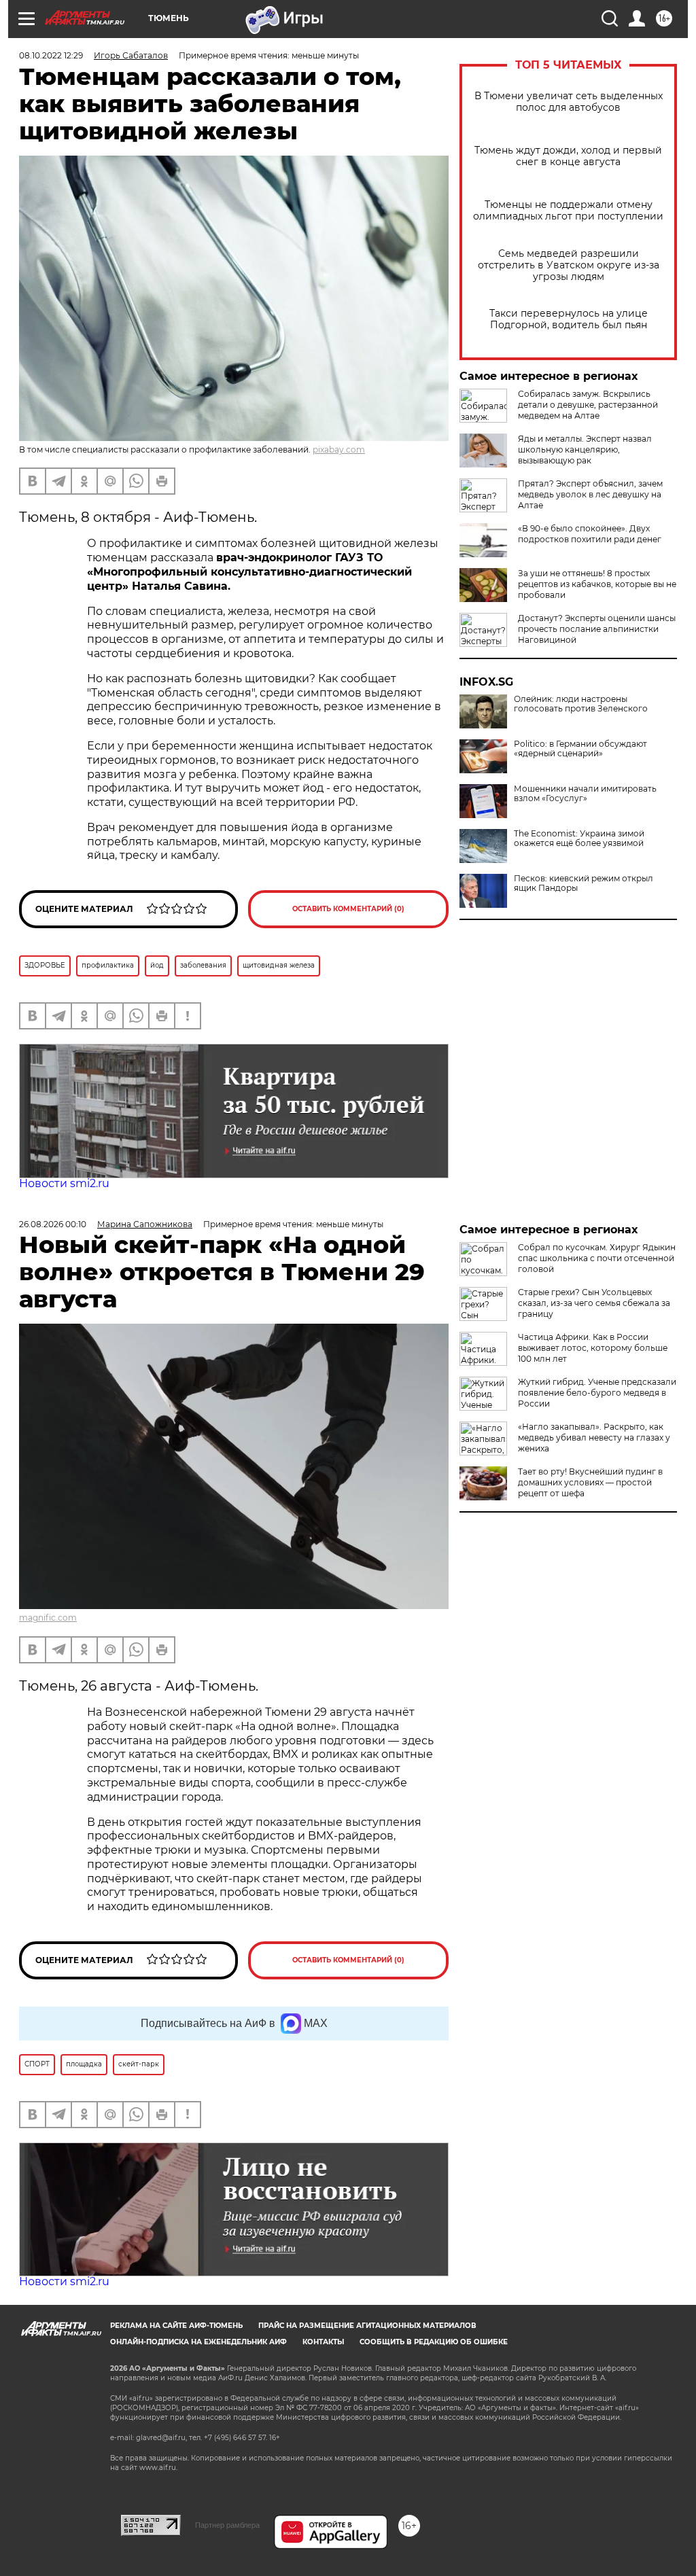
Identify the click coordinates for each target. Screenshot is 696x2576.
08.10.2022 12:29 (51, 55)
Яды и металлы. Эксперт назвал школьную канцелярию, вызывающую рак (585, 449)
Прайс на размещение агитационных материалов (367, 2326)
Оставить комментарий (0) (348, 909)
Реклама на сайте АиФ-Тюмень (176, 2326)
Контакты (323, 2342)
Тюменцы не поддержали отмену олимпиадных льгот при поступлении (568, 211)
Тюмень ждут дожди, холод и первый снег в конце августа (568, 156)
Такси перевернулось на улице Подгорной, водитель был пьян (569, 319)
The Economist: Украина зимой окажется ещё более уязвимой (579, 839)
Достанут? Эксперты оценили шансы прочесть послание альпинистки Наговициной (597, 629)
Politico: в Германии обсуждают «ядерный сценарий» (580, 749)
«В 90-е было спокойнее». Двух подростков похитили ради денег (590, 534)
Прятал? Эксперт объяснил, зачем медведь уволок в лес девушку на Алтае (590, 494)
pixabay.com (339, 449)
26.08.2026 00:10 (53, 1224)
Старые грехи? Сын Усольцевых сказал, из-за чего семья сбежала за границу (594, 1303)
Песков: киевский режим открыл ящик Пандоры (584, 883)
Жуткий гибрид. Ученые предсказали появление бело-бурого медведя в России (597, 1393)
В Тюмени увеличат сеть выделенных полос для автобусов (569, 102)
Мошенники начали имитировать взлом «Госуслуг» (585, 794)
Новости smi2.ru (64, 1183)
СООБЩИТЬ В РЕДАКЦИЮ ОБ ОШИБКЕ (434, 2342)
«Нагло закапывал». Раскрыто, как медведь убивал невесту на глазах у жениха (594, 1437)
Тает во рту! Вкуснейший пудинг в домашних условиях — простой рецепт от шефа (590, 1482)
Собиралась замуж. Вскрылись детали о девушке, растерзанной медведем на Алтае (588, 405)
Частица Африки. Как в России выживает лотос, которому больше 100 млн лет (593, 1348)
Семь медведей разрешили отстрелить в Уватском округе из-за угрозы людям (569, 265)
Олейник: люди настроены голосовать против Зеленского (581, 704)
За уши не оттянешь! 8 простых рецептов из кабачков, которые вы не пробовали (597, 584)
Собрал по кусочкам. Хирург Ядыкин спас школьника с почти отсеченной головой (597, 1258)
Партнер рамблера (227, 2525)
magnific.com (48, 1618)
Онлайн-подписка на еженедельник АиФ (198, 2342)
